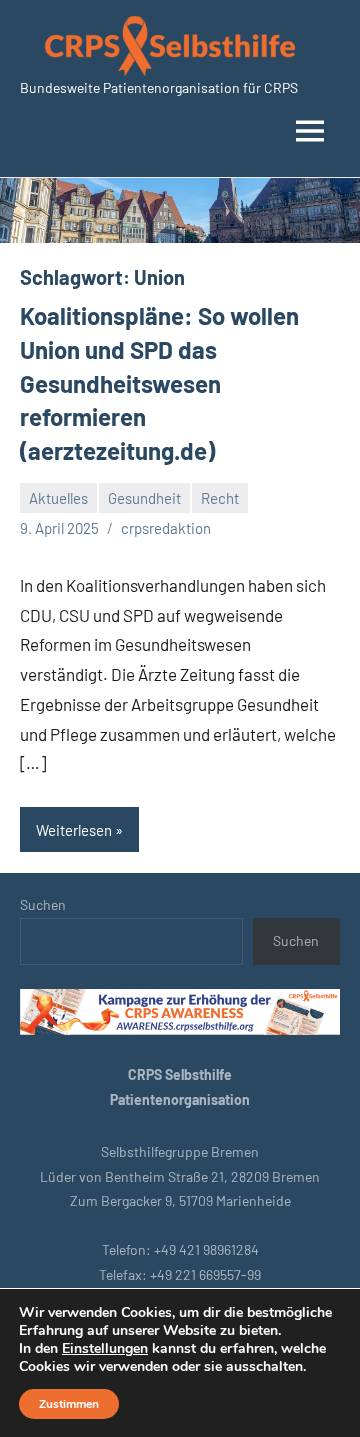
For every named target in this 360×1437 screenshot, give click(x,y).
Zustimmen (69, 1404)
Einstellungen (105, 1349)
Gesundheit (144, 498)
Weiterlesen (74, 830)
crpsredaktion (166, 528)
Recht (220, 498)
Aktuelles (58, 498)
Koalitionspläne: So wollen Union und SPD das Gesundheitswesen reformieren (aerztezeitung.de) (159, 382)
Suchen (43, 904)
